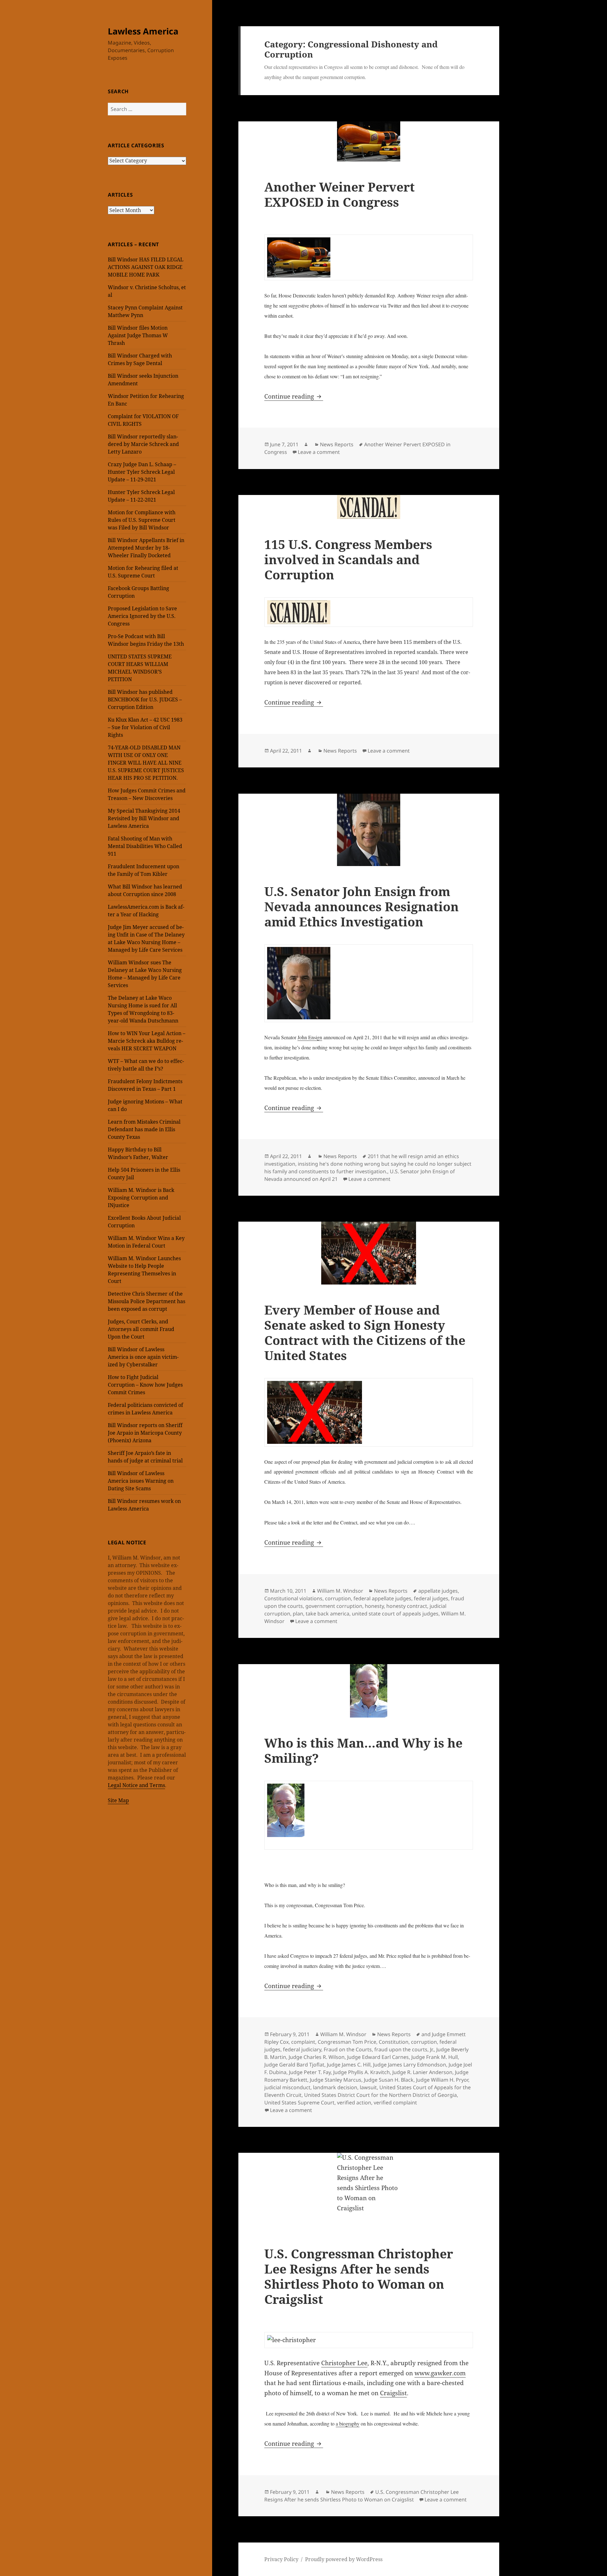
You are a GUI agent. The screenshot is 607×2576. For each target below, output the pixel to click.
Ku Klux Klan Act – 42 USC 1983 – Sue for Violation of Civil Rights (145, 727)
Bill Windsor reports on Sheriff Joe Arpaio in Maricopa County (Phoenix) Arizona (145, 1433)
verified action (354, 2103)
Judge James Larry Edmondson (410, 2065)
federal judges (431, 1598)
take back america (328, 1614)
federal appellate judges (382, 1598)
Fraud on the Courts (348, 2049)
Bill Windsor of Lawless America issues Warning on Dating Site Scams (141, 1481)
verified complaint (395, 2103)
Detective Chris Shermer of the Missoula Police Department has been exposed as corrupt (147, 1301)
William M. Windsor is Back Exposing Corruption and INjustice (141, 1198)
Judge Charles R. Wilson (317, 2057)
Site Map (118, 1800)
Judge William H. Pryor (442, 2080)
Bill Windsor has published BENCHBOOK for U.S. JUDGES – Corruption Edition (145, 699)
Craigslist (393, 2393)
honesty (374, 1606)
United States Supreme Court (299, 2103)
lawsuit (368, 2087)
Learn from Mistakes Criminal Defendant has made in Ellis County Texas (144, 1129)
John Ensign (310, 1037)
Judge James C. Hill (349, 2065)
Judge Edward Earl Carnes (378, 2057)
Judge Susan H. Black (389, 2080)
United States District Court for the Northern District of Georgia (380, 2095)
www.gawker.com (440, 2373)
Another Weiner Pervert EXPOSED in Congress (340, 194)
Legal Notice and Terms (136, 1785)
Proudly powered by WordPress (344, 2559)
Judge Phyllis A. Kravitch (362, 2072)
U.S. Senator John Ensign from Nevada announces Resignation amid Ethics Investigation (362, 906)
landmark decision (335, 2087)
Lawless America (143, 31)
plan (298, 1614)
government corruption (334, 1606)
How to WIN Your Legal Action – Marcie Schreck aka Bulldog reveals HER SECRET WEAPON (147, 1041)
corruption (338, 1598)
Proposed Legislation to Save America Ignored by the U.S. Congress (142, 616)
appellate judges (438, 1591)
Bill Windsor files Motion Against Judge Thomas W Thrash (138, 335)
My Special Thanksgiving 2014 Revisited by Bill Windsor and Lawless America (144, 818)
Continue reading (294, 396)
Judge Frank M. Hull (435, 2057)
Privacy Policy (281, 2559)
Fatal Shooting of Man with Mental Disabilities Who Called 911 (145, 846)
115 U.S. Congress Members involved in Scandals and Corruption (348, 559)
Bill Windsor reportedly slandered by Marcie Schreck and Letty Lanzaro (143, 444)
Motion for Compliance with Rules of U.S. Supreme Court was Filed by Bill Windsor (142, 520)
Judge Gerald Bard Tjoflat (294, 2065)
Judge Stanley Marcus (336, 2080)
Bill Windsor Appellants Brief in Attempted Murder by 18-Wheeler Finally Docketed (146, 548)
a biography (348, 2423)
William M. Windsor (340, 1591)
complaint (303, 2042)
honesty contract (407, 1606)
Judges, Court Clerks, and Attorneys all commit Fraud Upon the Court (141, 1329)
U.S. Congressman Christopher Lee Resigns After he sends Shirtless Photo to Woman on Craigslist (359, 2276)
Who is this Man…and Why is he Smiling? (363, 1750)
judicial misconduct (287, 2087)
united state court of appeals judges (395, 1614)
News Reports (337, 444)
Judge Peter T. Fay (310, 2072)
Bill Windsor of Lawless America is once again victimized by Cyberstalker (143, 1357)
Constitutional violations (293, 1598)
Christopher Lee (344, 2363)
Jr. (432, 2049)
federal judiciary (302, 2049)
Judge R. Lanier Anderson (422, 2072)
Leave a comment (319, 452)
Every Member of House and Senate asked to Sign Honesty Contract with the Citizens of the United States (365, 1332)
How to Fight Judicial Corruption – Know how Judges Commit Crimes (145, 1385)
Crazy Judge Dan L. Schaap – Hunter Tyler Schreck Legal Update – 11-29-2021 (142, 472)
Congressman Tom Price (347, 2042)
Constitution (394, 2042)
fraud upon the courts (401, 2049)
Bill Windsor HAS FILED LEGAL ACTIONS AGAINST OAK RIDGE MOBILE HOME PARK (146, 267)
